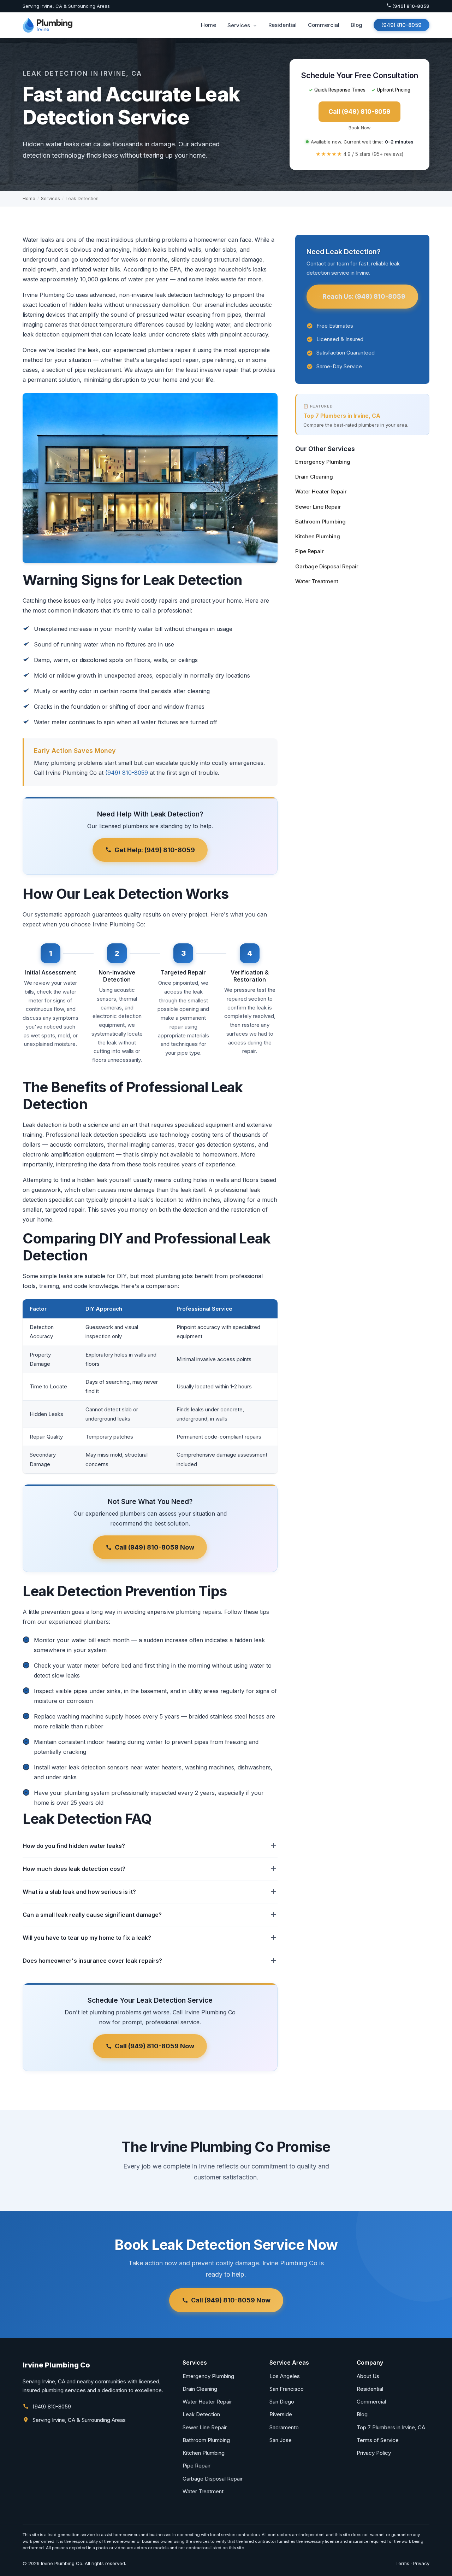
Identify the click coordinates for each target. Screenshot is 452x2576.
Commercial (324, 25)
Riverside (281, 2414)
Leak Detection (201, 2414)
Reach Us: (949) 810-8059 (364, 296)
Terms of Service (378, 2440)
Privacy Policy (374, 2453)
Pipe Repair (310, 551)
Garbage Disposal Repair (327, 566)
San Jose (281, 2440)
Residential (282, 25)
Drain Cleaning (314, 477)
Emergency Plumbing (323, 462)
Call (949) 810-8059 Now (154, 1547)
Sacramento (284, 2427)
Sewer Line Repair (318, 507)
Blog (356, 25)
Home (209, 25)
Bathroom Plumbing (320, 522)
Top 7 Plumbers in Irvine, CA (342, 416)
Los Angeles (285, 2376)
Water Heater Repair (321, 491)
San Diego (282, 2402)
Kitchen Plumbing (318, 536)
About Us (368, 2376)
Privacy (421, 2563)
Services (239, 25)
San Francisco (287, 2389)
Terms (402, 2563)
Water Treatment (317, 581)
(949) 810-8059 (410, 6)
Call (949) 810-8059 (359, 112)
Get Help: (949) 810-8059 (155, 850)
